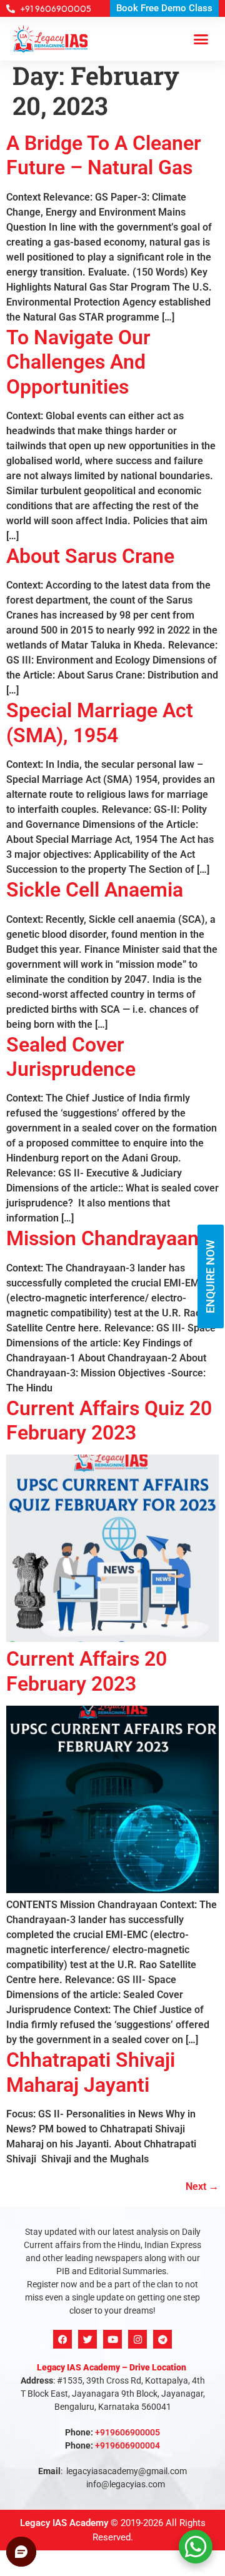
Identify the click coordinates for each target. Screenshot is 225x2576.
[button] (201, 39)
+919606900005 (127, 2432)
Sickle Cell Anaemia (95, 890)
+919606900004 (127, 2445)
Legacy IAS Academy (64, 2523)
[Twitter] (87, 2339)
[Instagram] (137, 2339)
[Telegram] (162, 2339)
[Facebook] (62, 2339)
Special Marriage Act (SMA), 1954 (100, 723)
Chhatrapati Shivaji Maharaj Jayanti (91, 2072)
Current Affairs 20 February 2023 (87, 1671)
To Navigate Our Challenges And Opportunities (78, 362)
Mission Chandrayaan (102, 1238)
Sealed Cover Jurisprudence (71, 1057)
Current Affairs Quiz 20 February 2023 (109, 1420)
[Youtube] (112, 2339)
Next (202, 2186)
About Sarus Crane (90, 556)
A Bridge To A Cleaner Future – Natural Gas (104, 155)
